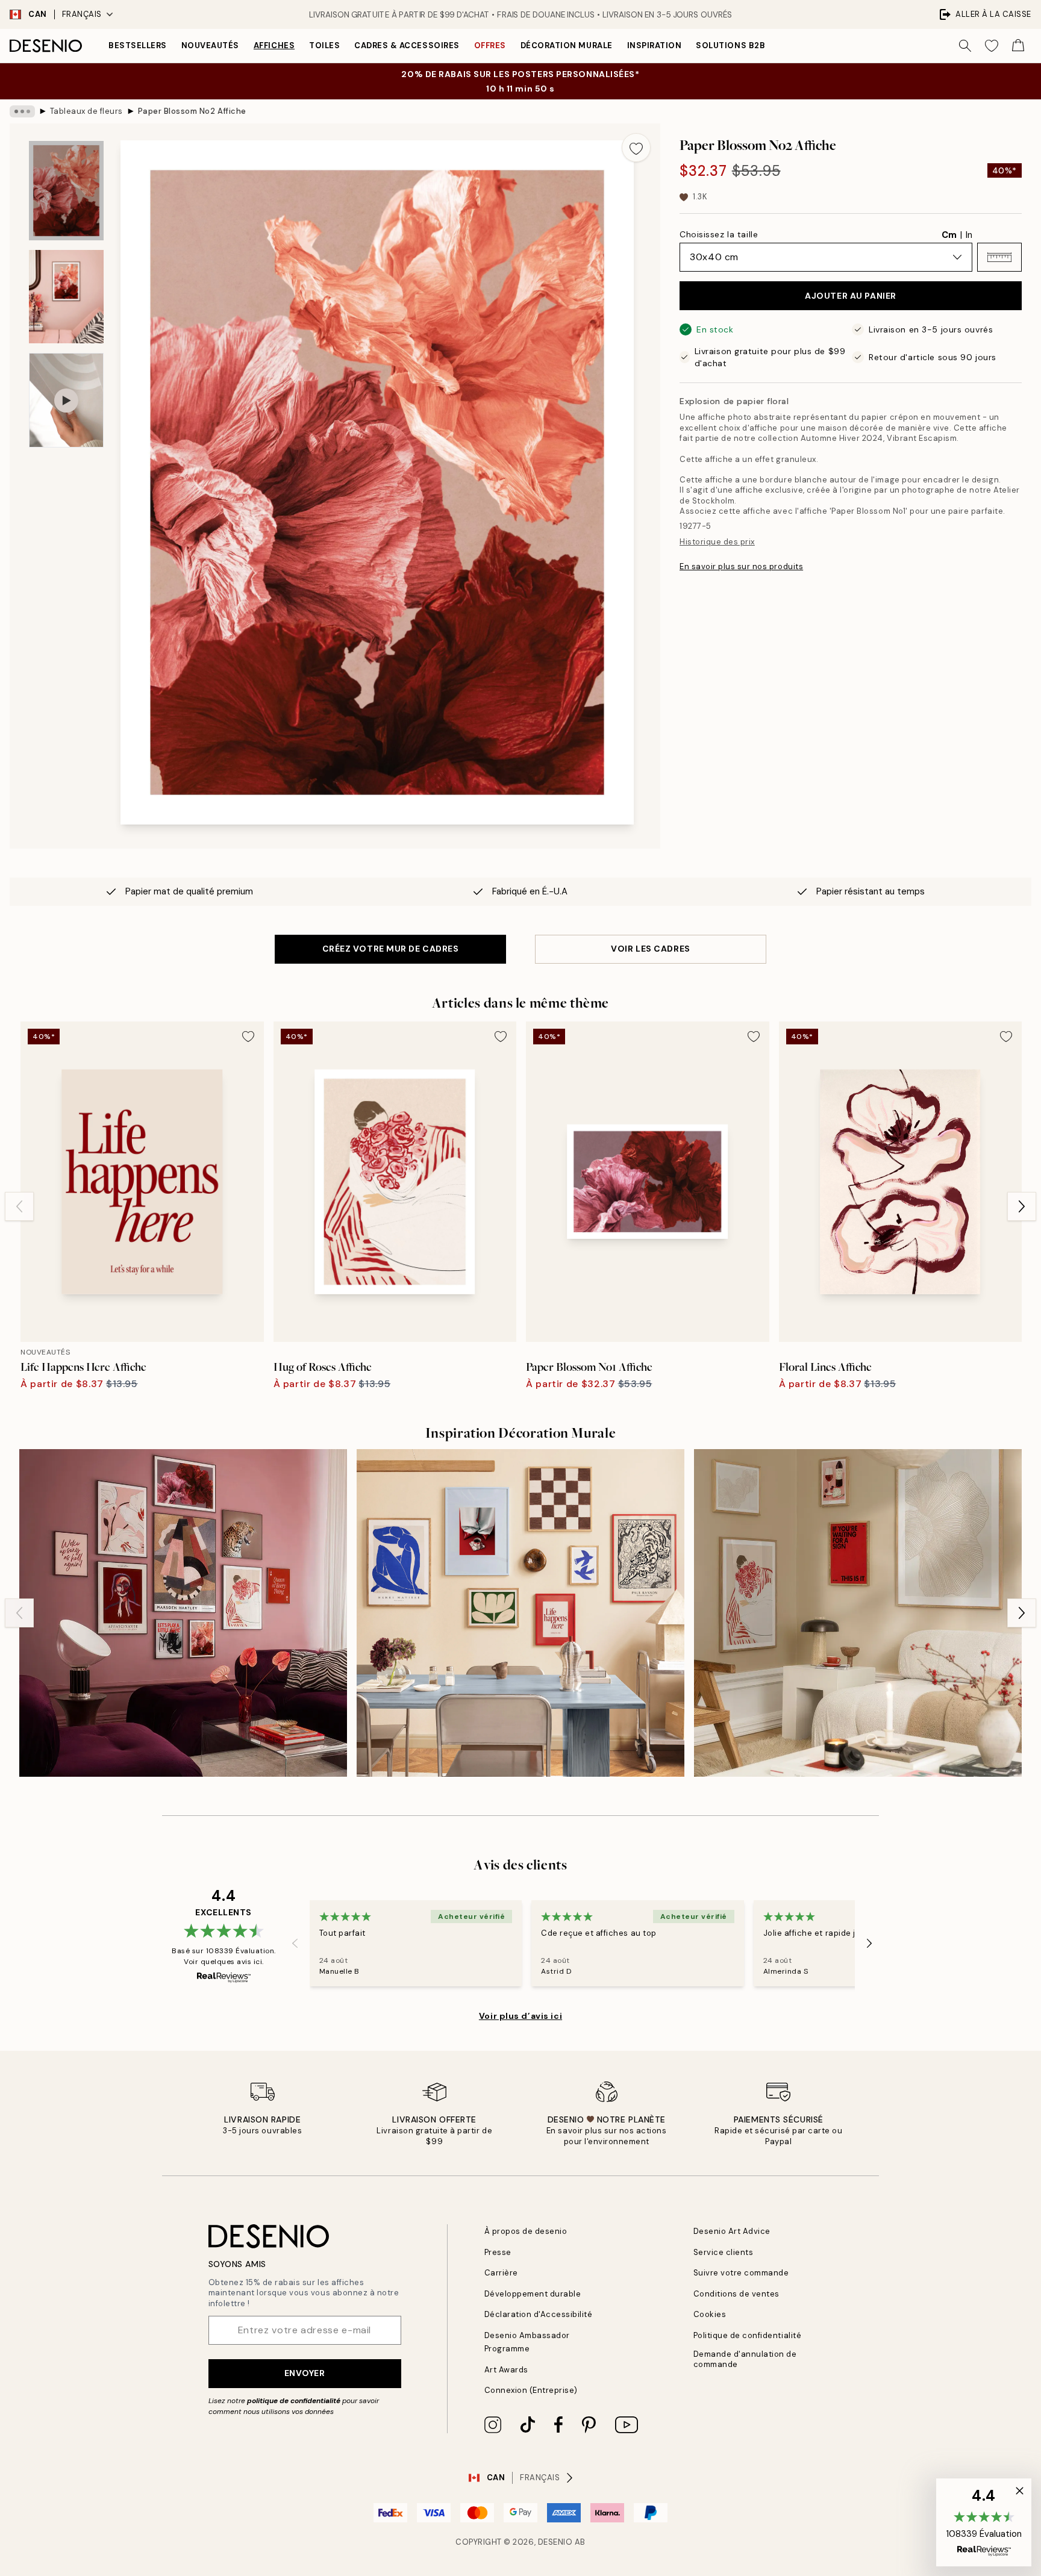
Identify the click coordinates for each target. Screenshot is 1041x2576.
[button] (999, 257)
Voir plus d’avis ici (520, 2016)
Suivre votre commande (741, 2273)
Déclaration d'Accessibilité (539, 2314)
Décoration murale (567, 45)
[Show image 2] (66, 297)
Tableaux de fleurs (86, 111)
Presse (498, 2252)
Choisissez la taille (719, 234)
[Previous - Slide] (19, 1206)
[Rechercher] (965, 46)
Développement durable (533, 2294)
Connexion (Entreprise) (531, 2390)
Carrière (501, 2273)
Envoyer (305, 2373)
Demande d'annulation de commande (745, 2359)
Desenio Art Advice (732, 2231)
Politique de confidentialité (748, 2335)
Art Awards (506, 2370)
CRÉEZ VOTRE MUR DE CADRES (391, 949)
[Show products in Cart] (1018, 46)
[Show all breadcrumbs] (22, 111)
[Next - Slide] (1022, 1206)
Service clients (724, 2252)
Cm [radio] (949, 235)
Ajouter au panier (851, 296)
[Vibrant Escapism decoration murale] (183, 1613)
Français (82, 14)
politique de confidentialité (294, 2401)
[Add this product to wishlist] (636, 148)
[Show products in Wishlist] (992, 46)
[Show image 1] (66, 191)
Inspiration (655, 45)
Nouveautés (210, 45)
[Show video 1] (66, 400)
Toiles (324, 45)
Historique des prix (717, 542)
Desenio (555, 2542)
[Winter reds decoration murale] (858, 1613)
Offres (490, 45)
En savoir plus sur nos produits (741, 566)
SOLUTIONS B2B (730, 45)
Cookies (710, 2314)
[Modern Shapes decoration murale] (520, 1613)
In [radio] (969, 235)
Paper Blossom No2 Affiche (192, 111)
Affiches (274, 45)
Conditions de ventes (736, 2294)
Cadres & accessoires (407, 45)
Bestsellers (138, 45)
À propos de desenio (526, 2231)
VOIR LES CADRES (650, 949)
